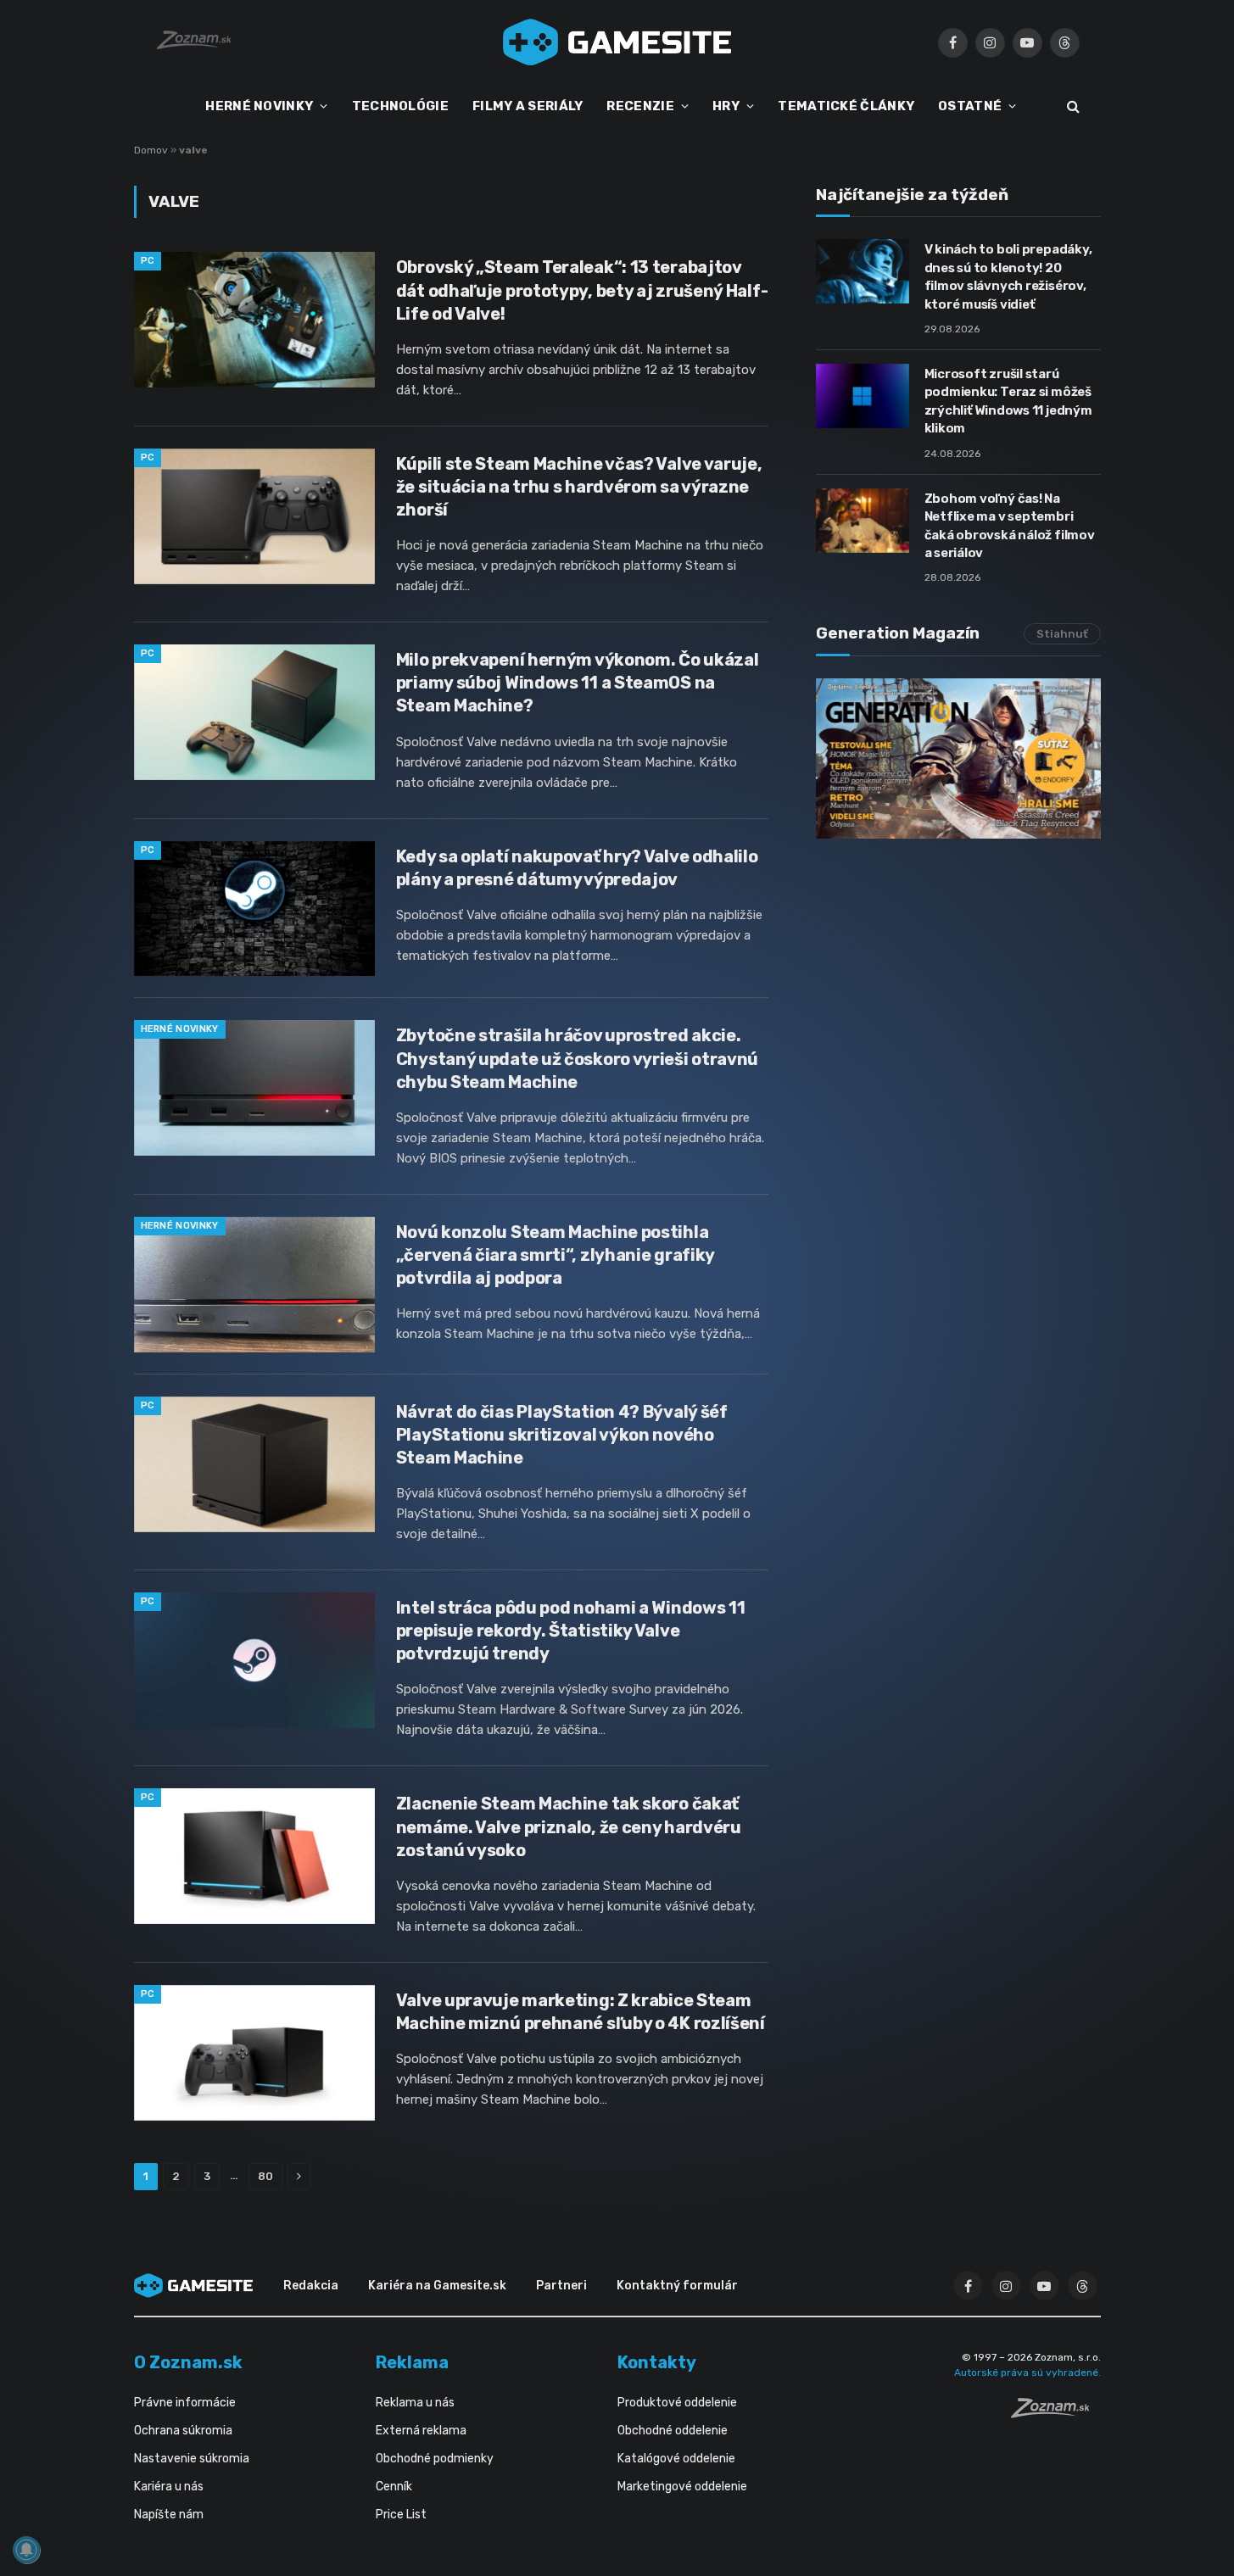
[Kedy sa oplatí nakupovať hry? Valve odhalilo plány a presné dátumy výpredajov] (254, 909)
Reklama (412, 2362)
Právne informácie (185, 2403)
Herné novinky (180, 1029)
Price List (401, 2515)
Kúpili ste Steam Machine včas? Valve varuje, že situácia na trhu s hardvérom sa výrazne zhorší (579, 487)
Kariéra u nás (169, 2487)
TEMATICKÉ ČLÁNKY (846, 106)
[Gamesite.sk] (617, 42)
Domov (151, 150)
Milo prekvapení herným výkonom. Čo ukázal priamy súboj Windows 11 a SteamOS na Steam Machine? (578, 683)
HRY (726, 106)
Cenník (394, 2487)
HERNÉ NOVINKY (259, 106)
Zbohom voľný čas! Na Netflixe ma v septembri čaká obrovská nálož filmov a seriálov (1010, 526)
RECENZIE (640, 106)
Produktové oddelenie (677, 2403)
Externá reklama (421, 2431)
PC (148, 261)
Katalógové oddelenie (676, 2459)
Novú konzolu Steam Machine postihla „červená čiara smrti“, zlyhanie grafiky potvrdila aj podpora (555, 1255)
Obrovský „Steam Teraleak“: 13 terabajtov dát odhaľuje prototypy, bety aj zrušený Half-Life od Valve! (582, 290)
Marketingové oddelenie (682, 2487)
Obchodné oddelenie (673, 2431)
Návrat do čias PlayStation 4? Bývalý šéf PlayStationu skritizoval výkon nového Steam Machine (562, 1435)
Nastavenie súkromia (192, 2459)
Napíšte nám (169, 2515)
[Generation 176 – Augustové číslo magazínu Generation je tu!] (958, 758)
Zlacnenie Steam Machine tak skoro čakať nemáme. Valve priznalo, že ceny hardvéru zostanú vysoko (569, 1826)
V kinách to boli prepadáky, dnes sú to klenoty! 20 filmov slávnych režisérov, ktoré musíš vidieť (1008, 276)
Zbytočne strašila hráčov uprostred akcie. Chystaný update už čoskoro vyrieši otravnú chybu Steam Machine (577, 1058)
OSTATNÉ (970, 106)
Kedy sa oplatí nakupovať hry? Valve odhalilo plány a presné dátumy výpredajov (577, 868)
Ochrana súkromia (183, 2431)
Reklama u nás (415, 2403)
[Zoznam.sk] (1056, 2413)
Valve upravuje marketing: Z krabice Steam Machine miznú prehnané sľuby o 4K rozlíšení (581, 2012)
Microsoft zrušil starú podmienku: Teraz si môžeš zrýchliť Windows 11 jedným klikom (1008, 401)
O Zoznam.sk (188, 2362)
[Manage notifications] (26, 2550)
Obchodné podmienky (435, 2459)
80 (265, 2176)
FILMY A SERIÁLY (528, 106)
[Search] (1072, 106)
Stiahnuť (1062, 634)
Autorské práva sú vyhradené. (1027, 2372)
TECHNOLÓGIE (400, 106)
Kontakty (657, 2362)
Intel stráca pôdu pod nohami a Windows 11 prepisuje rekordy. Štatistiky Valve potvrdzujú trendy (571, 1631)
